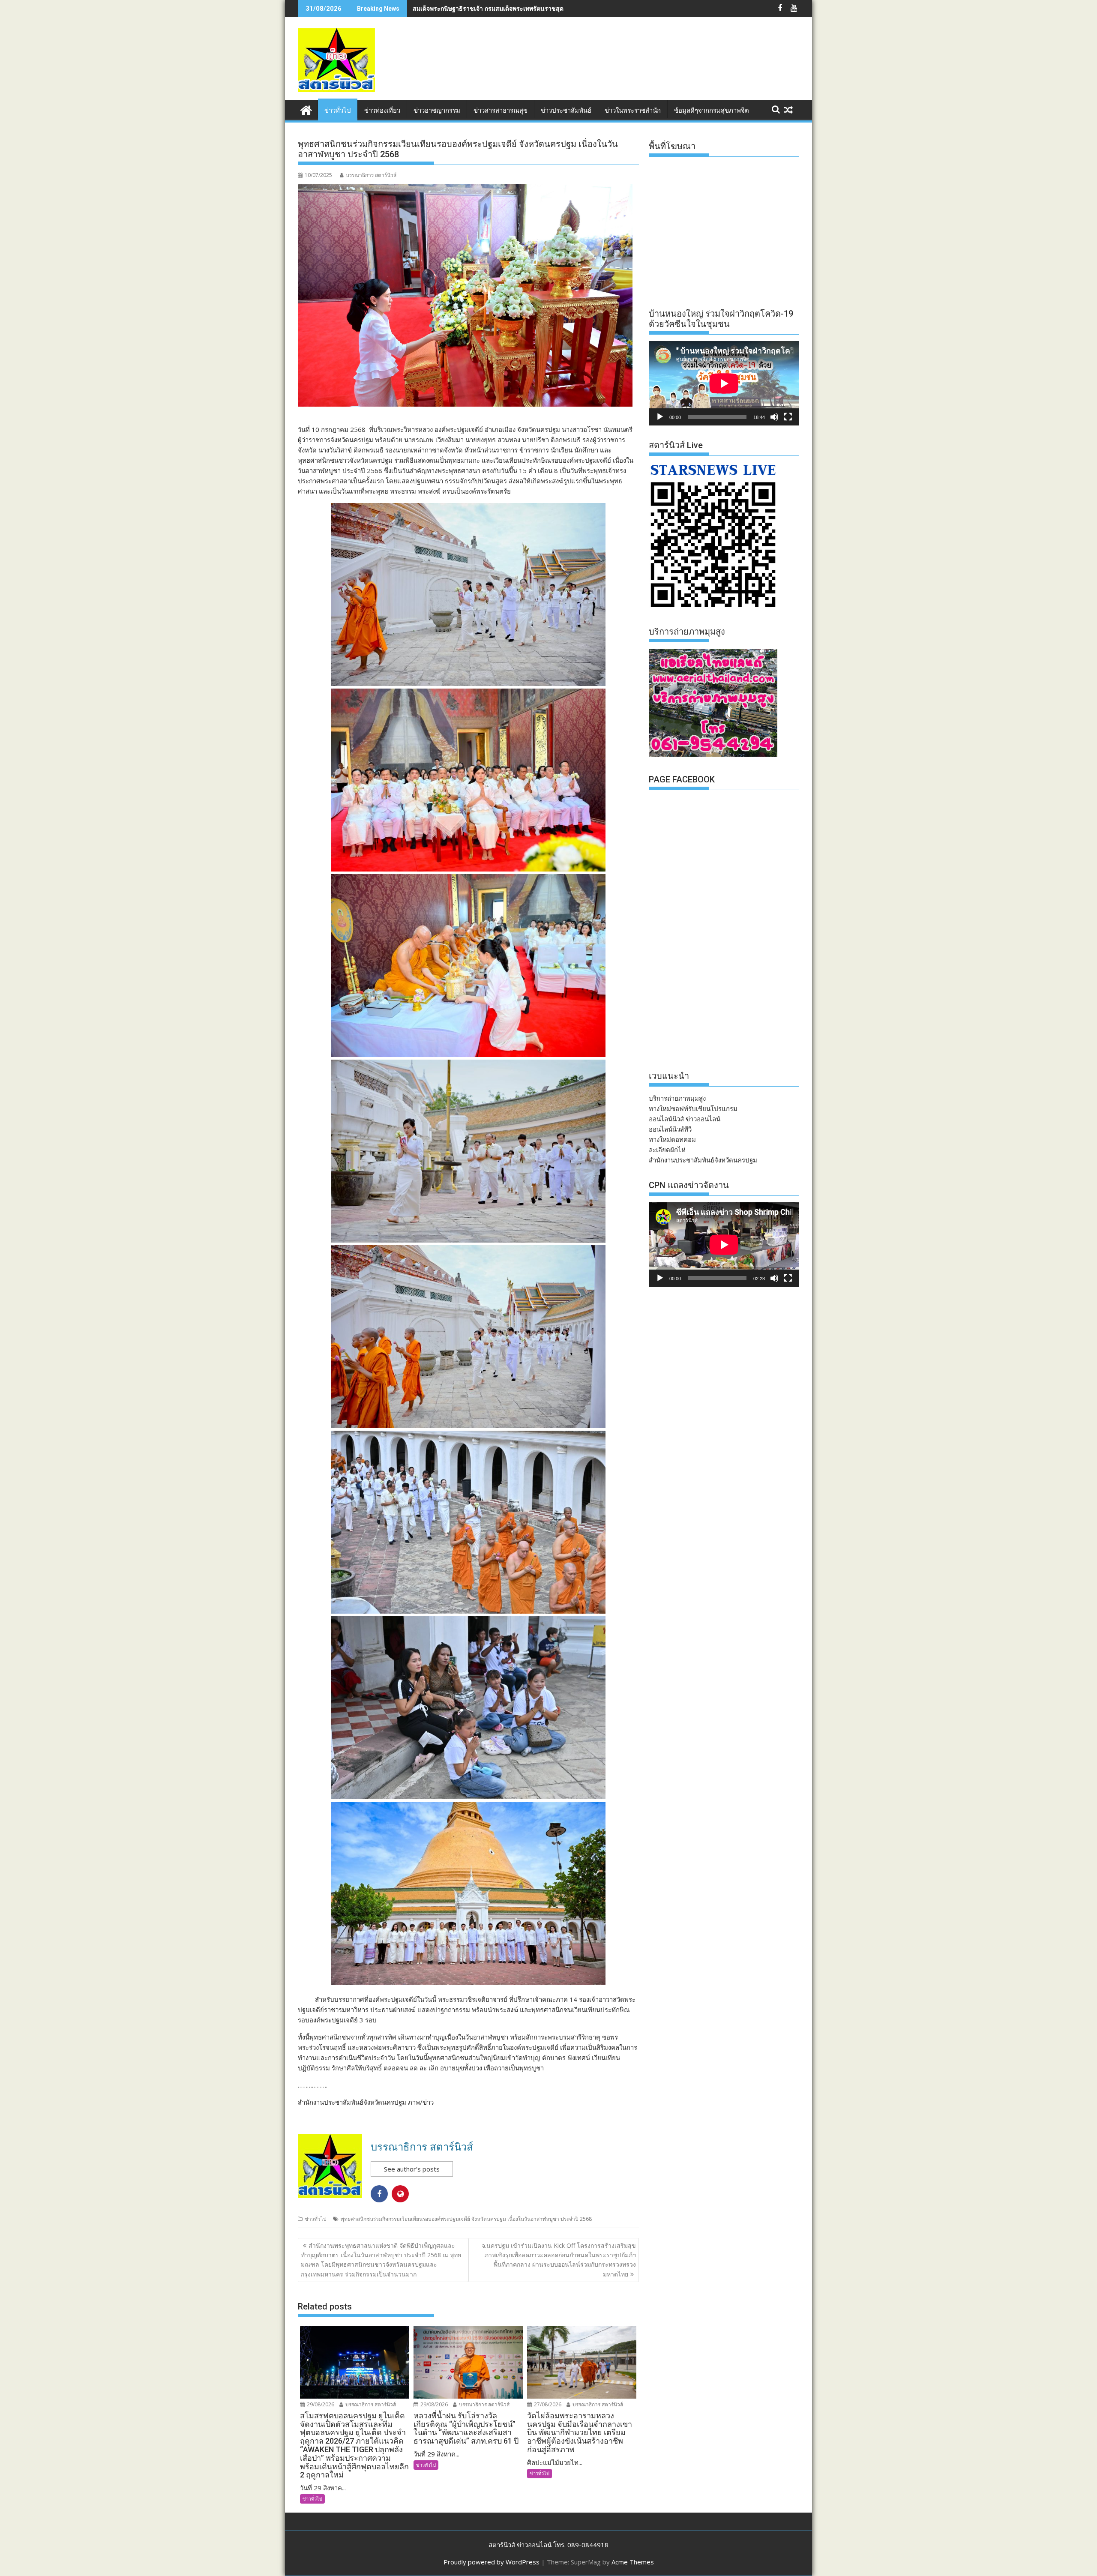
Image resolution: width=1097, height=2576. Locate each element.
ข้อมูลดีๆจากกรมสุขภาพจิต (712, 111)
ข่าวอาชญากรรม (437, 111)
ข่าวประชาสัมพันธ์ (566, 111)
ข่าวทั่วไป (338, 111)
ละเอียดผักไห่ (667, 1150)
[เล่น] (660, 417)
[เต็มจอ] (788, 417)
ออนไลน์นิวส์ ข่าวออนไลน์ (685, 1119)
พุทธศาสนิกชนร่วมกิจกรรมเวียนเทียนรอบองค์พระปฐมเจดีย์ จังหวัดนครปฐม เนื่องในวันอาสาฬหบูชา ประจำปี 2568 (466, 2219)
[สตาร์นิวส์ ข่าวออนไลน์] (306, 109)
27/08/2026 (547, 2404)
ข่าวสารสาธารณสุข (501, 111)
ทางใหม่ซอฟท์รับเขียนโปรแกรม (693, 1108)
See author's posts (412, 2169)
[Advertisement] (643, 68)
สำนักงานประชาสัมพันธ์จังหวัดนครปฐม (703, 1160)
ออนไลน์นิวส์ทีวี (670, 1129)
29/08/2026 (320, 2404)
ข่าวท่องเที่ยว (382, 111)
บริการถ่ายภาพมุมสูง (677, 1098)
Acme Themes (633, 2562)
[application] (724, 383)
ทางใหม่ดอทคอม (672, 1139)
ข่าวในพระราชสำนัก (633, 111)
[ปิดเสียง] (774, 417)
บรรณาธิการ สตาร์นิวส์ (371, 175)
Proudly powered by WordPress (492, 2562)
